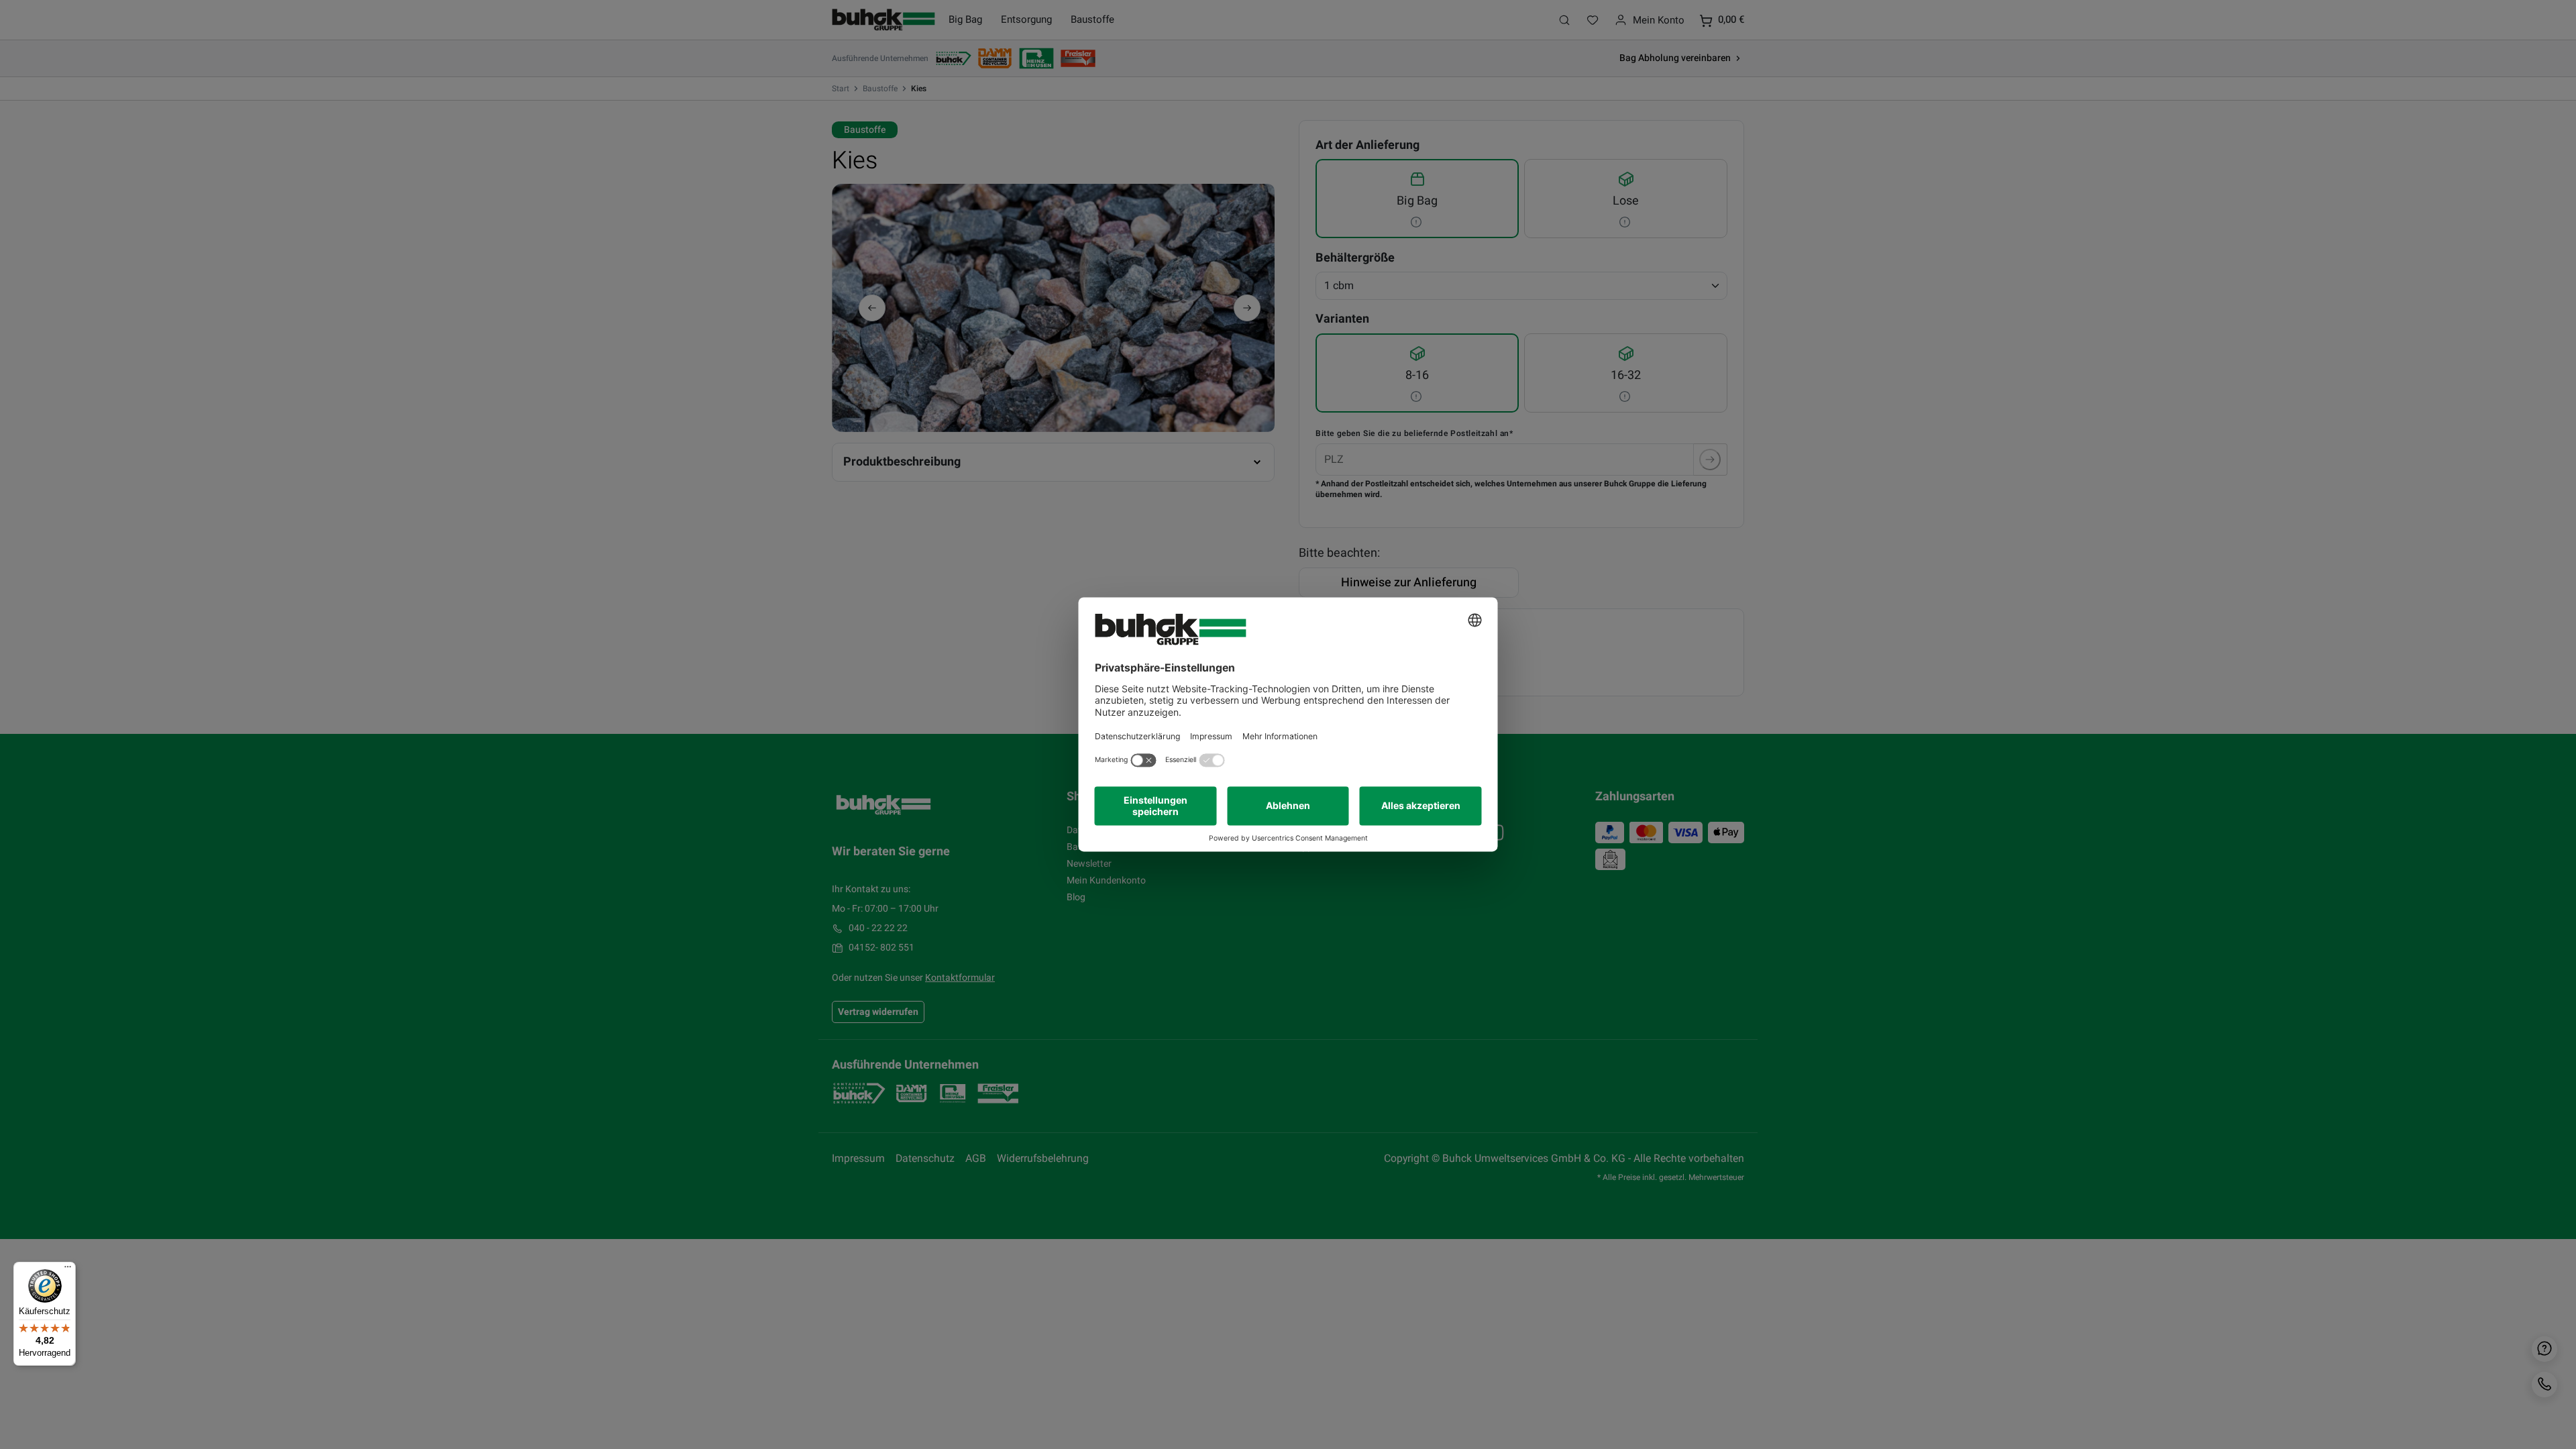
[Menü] (68, 1270)
